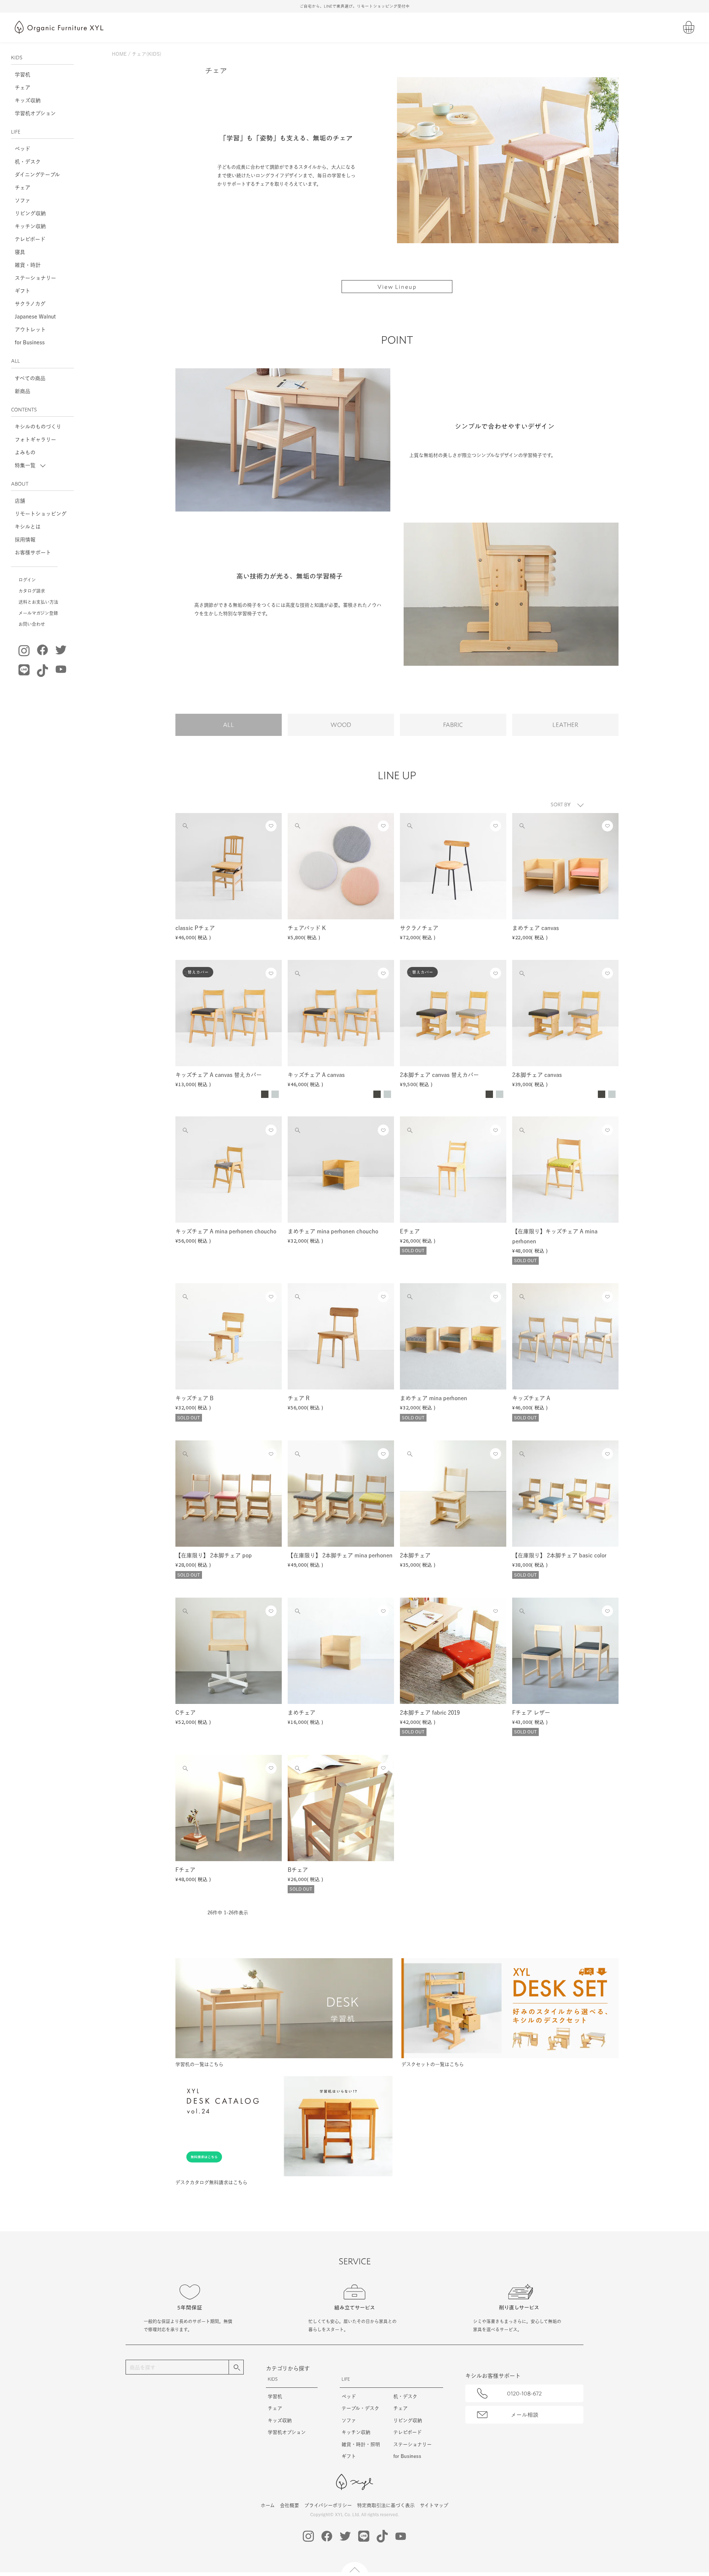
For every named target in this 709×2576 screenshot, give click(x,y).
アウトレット (30, 330)
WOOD (341, 725)
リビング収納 (30, 213)
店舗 (20, 501)
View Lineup (397, 287)
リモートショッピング (41, 514)
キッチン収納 (30, 226)
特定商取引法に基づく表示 (386, 2505)
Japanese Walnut (35, 317)
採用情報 (25, 540)
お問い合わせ (32, 624)
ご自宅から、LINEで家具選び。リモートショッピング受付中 (354, 6)
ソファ (23, 200)
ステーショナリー (35, 278)
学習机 (23, 75)
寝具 (20, 252)
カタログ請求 (32, 591)
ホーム (268, 2505)
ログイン (27, 580)
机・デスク (28, 162)
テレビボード (30, 239)
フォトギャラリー (35, 440)
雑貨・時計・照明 (361, 2444)
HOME (119, 54)
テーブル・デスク (360, 2408)
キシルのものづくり (38, 427)
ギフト (23, 291)
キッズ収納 (28, 100)
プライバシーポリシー (328, 2505)
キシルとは (28, 527)
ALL (229, 725)
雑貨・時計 (28, 265)
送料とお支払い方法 (38, 602)
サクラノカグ (30, 304)
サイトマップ (434, 2505)
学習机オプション (35, 113)
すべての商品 (30, 378)
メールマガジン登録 (38, 613)
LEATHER (565, 725)
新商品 (23, 391)
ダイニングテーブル (37, 175)
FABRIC (453, 725)
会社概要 (290, 2505)
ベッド (23, 149)
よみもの (25, 452)
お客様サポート (33, 552)
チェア (23, 87)
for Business (30, 342)
